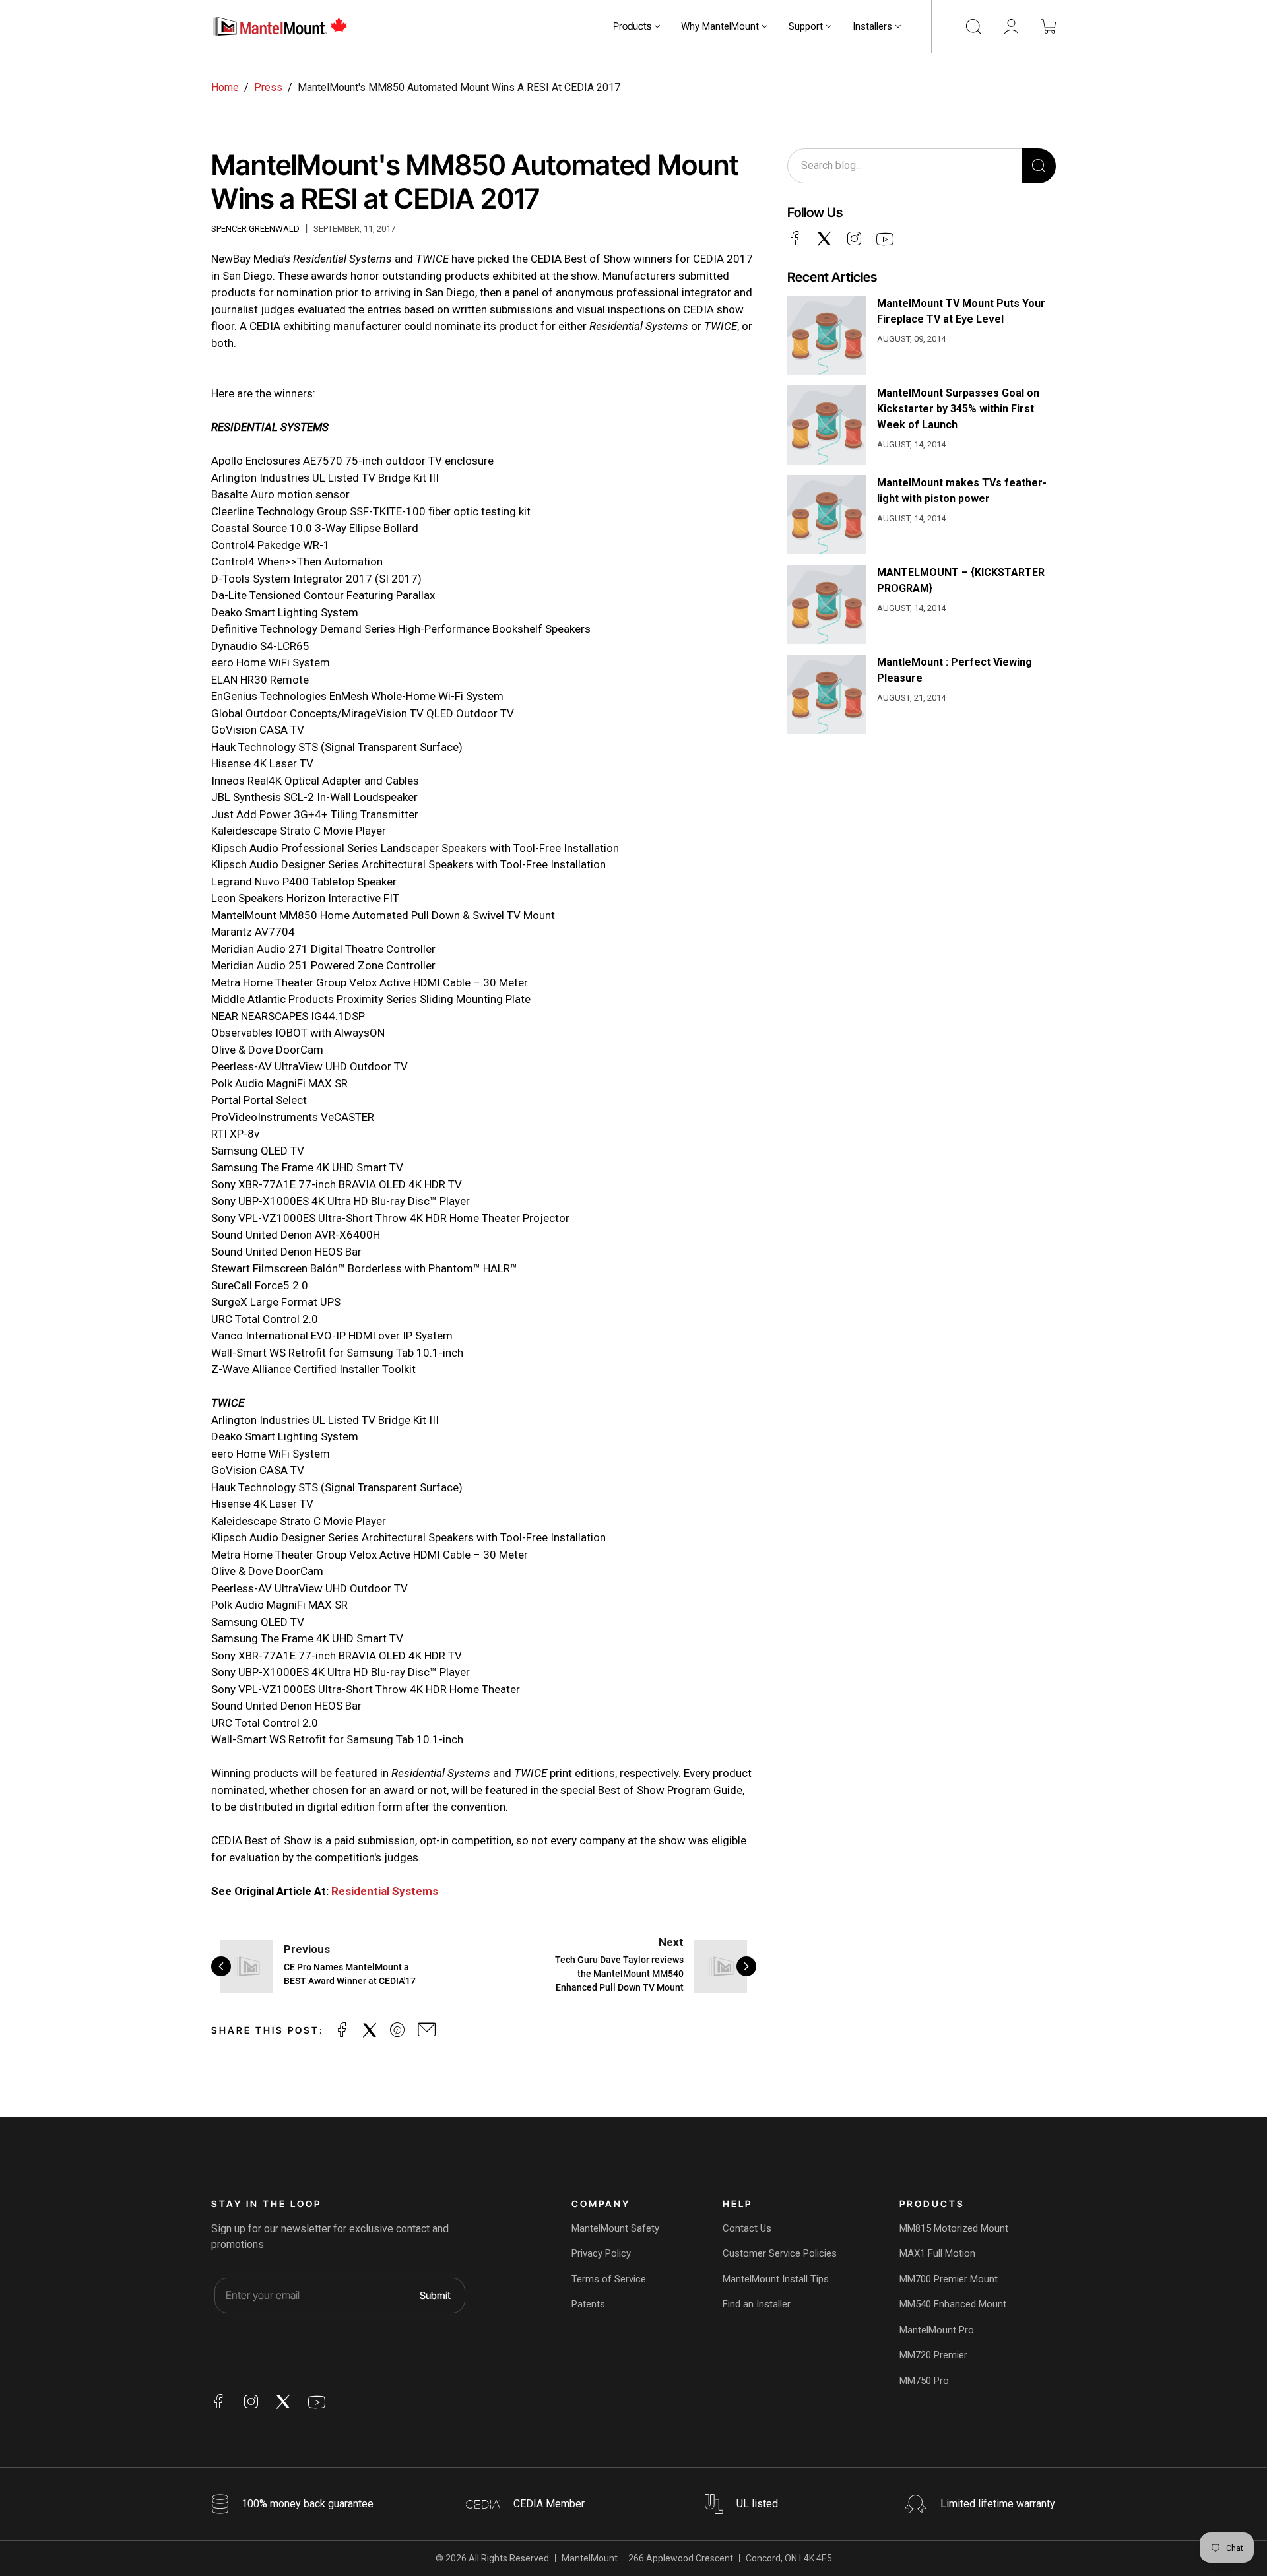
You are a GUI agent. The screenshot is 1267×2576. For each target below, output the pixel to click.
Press (268, 87)
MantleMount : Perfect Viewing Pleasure (955, 670)
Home (225, 87)
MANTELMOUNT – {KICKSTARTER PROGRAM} (961, 580)
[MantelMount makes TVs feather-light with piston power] (827, 515)
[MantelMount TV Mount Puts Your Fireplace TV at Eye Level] (827, 335)
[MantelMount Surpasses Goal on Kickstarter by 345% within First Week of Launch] (827, 425)
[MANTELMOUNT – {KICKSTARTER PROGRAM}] (827, 604)
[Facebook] (795, 238)
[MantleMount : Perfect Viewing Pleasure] (827, 694)
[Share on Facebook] (342, 2030)
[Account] (1011, 26)
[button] (636, 26)
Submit (435, 2295)
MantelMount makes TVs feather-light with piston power (962, 491)
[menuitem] (636, 26)
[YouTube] (885, 240)
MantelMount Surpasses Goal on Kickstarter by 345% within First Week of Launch (958, 409)
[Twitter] (824, 238)
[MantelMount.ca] (280, 26)
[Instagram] (854, 238)
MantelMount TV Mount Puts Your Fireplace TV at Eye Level (961, 311)
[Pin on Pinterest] (397, 2030)
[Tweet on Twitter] (370, 2030)
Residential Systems (385, 1891)
